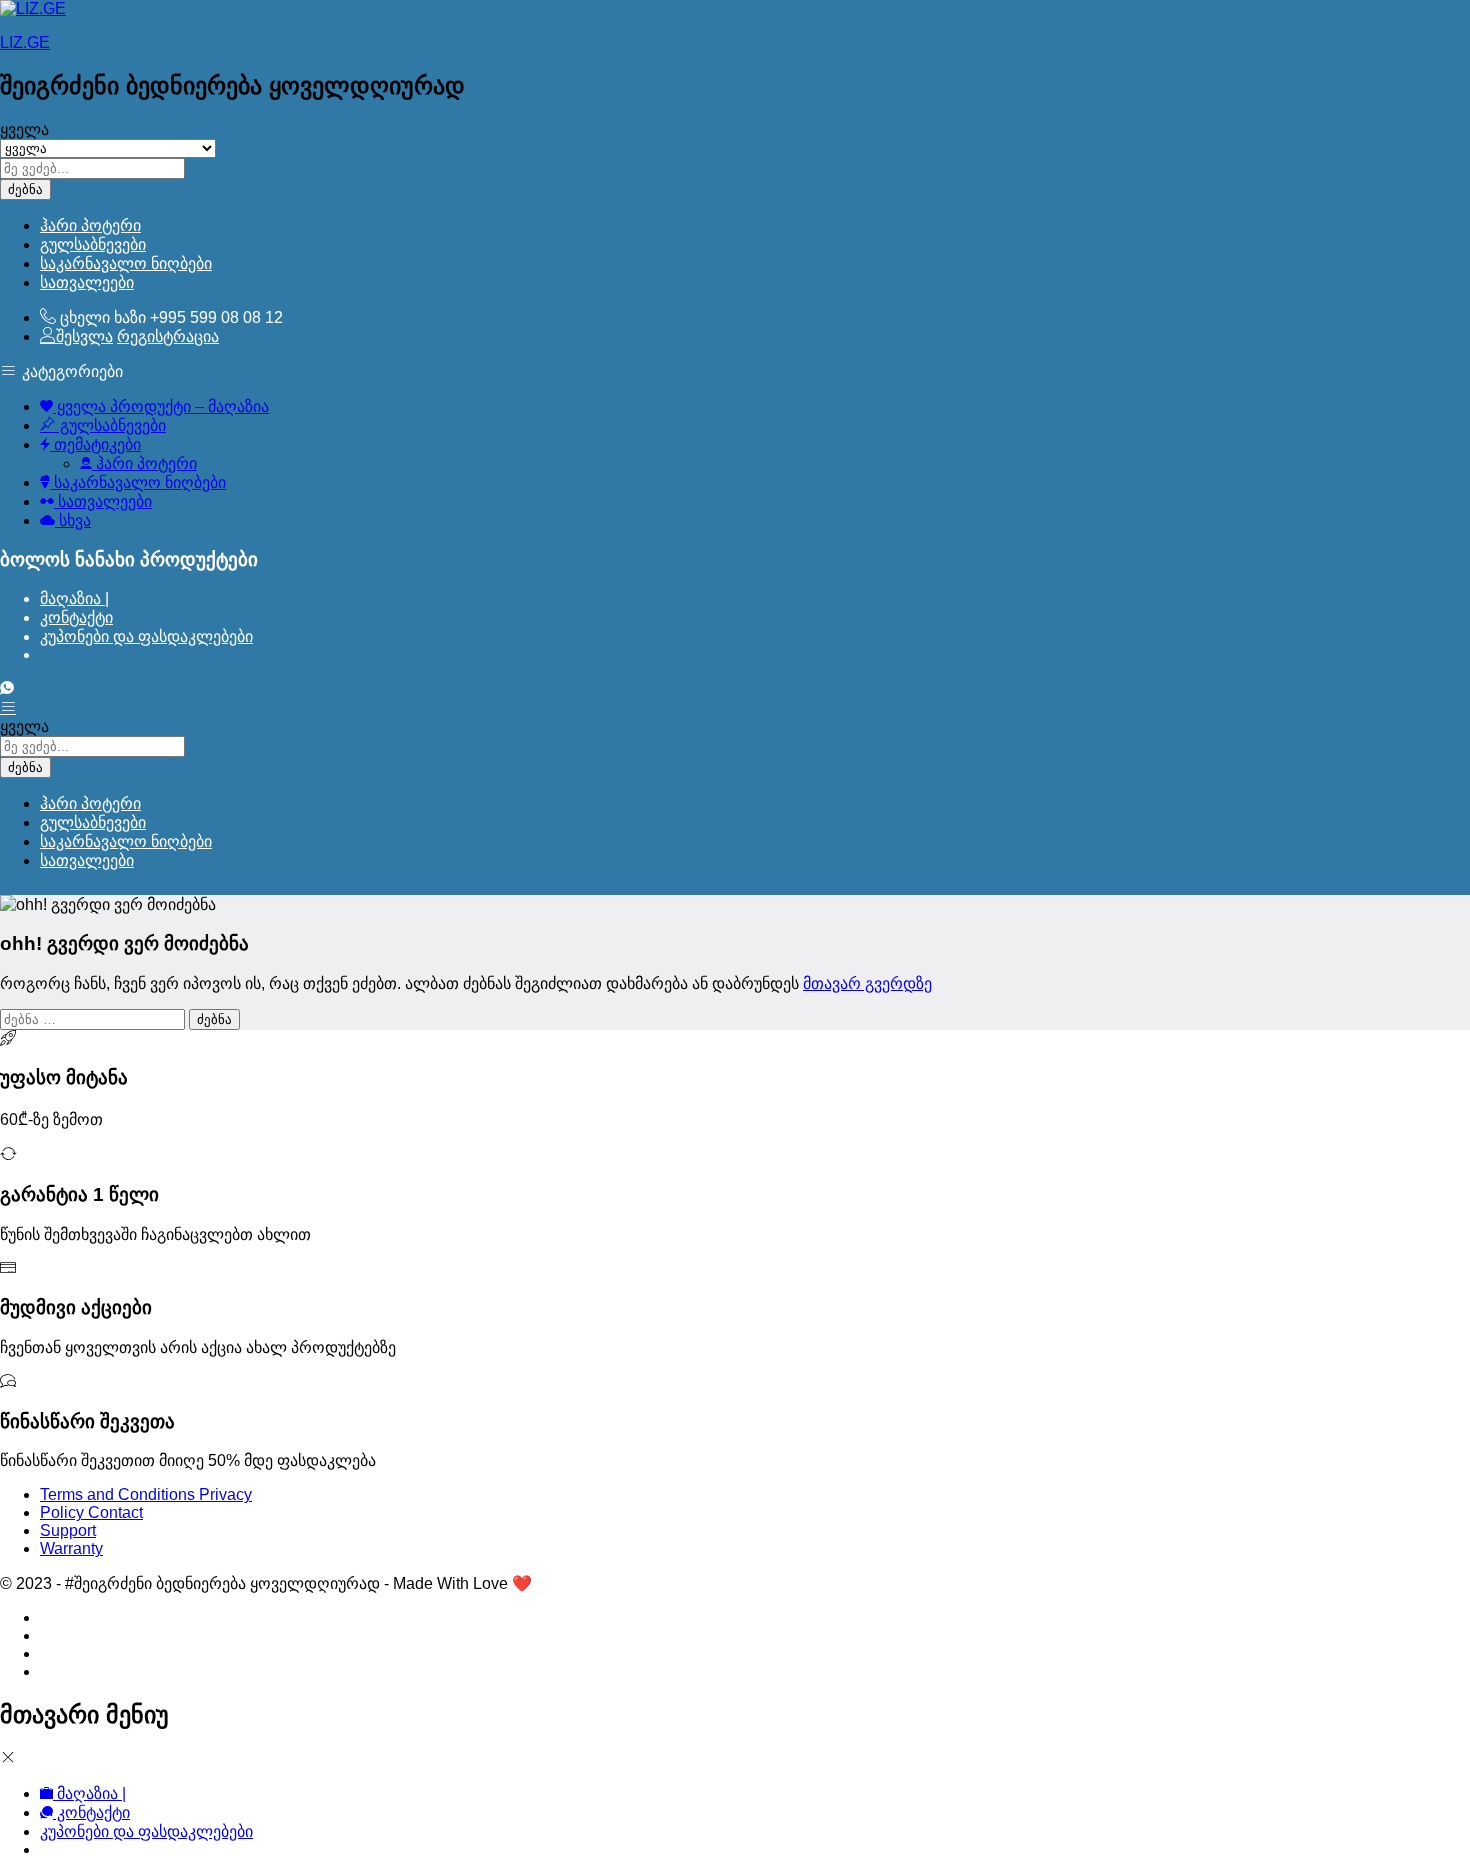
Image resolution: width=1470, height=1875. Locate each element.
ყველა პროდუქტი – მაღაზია (161, 406)
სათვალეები (87, 282)
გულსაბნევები (93, 244)
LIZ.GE (25, 42)
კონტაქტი (76, 617)
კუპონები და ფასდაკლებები (146, 636)
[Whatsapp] (7, 688)
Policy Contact (91, 1512)
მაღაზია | (74, 598)
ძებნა (25, 189)
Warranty (71, 1548)
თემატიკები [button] (95, 444)
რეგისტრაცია (168, 336)
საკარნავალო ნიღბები (126, 263)
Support (68, 1530)
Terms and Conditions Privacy (146, 1494)
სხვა (73, 520)
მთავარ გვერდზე (867, 983)
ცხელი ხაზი (103, 317)
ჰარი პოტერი (90, 225)
